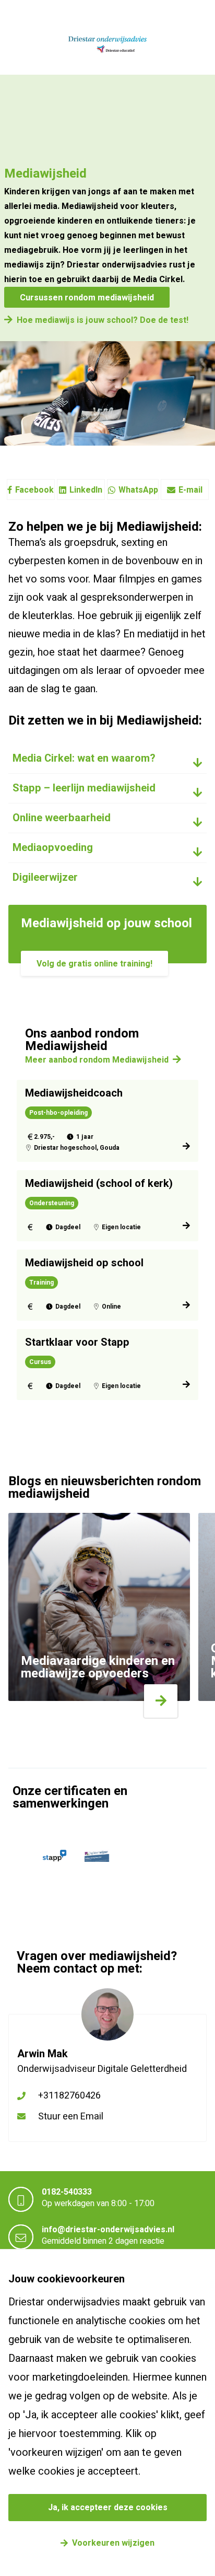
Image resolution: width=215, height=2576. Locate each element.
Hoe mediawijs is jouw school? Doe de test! (103, 320)
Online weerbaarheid (62, 818)
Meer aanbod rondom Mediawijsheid (97, 1060)
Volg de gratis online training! (94, 964)
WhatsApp (138, 490)
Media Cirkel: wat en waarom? (84, 758)
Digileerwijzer (45, 877)
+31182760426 (69, 2096)
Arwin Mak (43, 2054)
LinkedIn (86, 490)
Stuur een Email (71, 2117)
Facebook (34, 490)
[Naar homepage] (107, 45)
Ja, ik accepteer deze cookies (108, 2508)
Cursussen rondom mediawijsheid (87, 298)
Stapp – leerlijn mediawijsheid (84, 788)
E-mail (190, 490)
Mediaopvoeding (53, 848)
